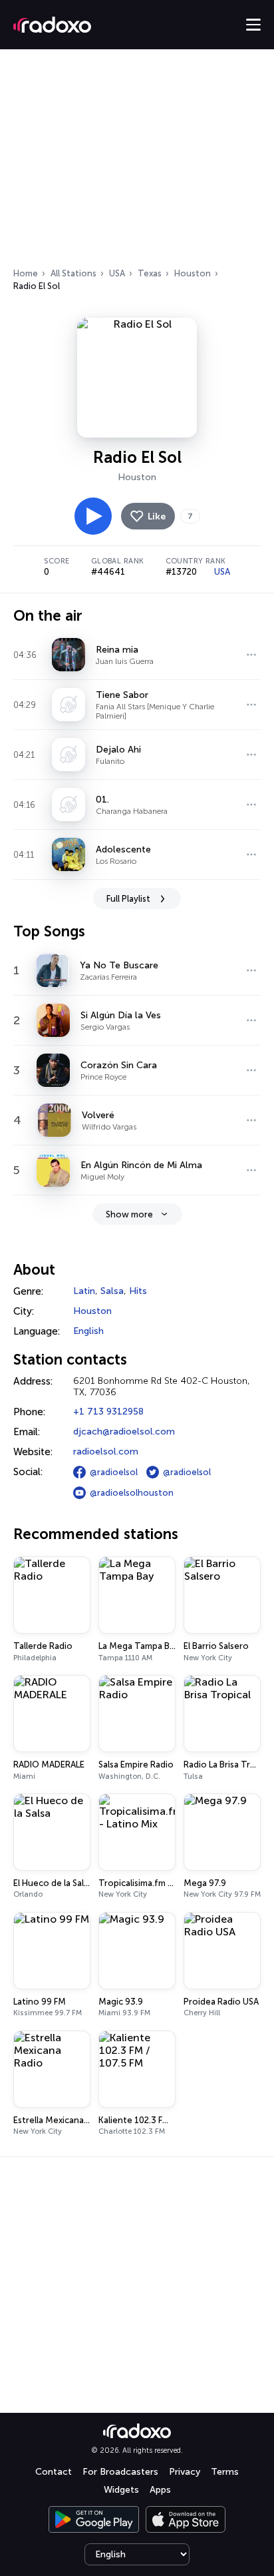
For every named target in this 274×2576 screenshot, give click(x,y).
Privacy (185, 2472)
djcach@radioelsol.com (124, 1432)
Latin (84, 1291)
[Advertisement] (137, 162)
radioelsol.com (106, 1451)
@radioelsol (114, 1472)
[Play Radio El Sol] (93, 516)
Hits (138, 1291)
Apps (160, 2490)
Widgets (121, 2490)
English (88, 1331)
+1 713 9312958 (108, 1412)
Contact (54, 2472)
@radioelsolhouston (132, 1493)
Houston (193, 273)
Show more (129, 1214)
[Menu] (253, 25)
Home (26, 273)
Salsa (112, 1291)
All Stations (73, 273)
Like (157, 516)
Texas (150, 273)
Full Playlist (128, 899)
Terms (225, 2472)
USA (117, 273)
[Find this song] (251, 655)
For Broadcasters (120, 2472)
